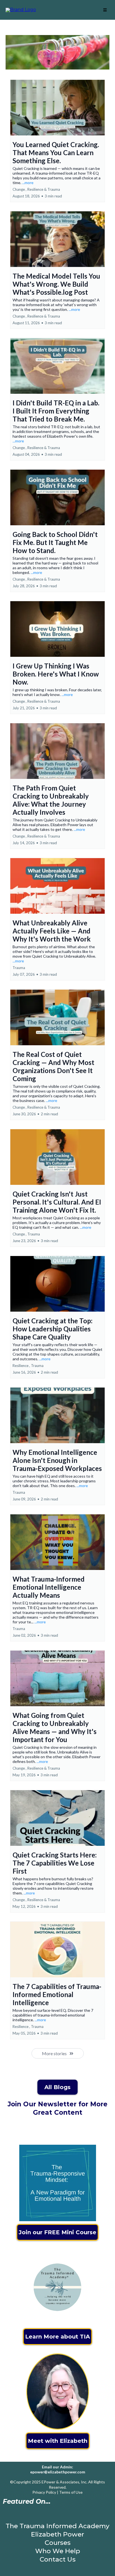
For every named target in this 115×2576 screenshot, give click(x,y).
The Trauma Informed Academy (57, 2526)
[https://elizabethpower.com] (21, 10)
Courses (58, 2543)
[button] (105, 10)
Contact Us (58, 2559)
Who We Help (58, 2551)
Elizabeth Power (57, 2534)
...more (28, 183)
